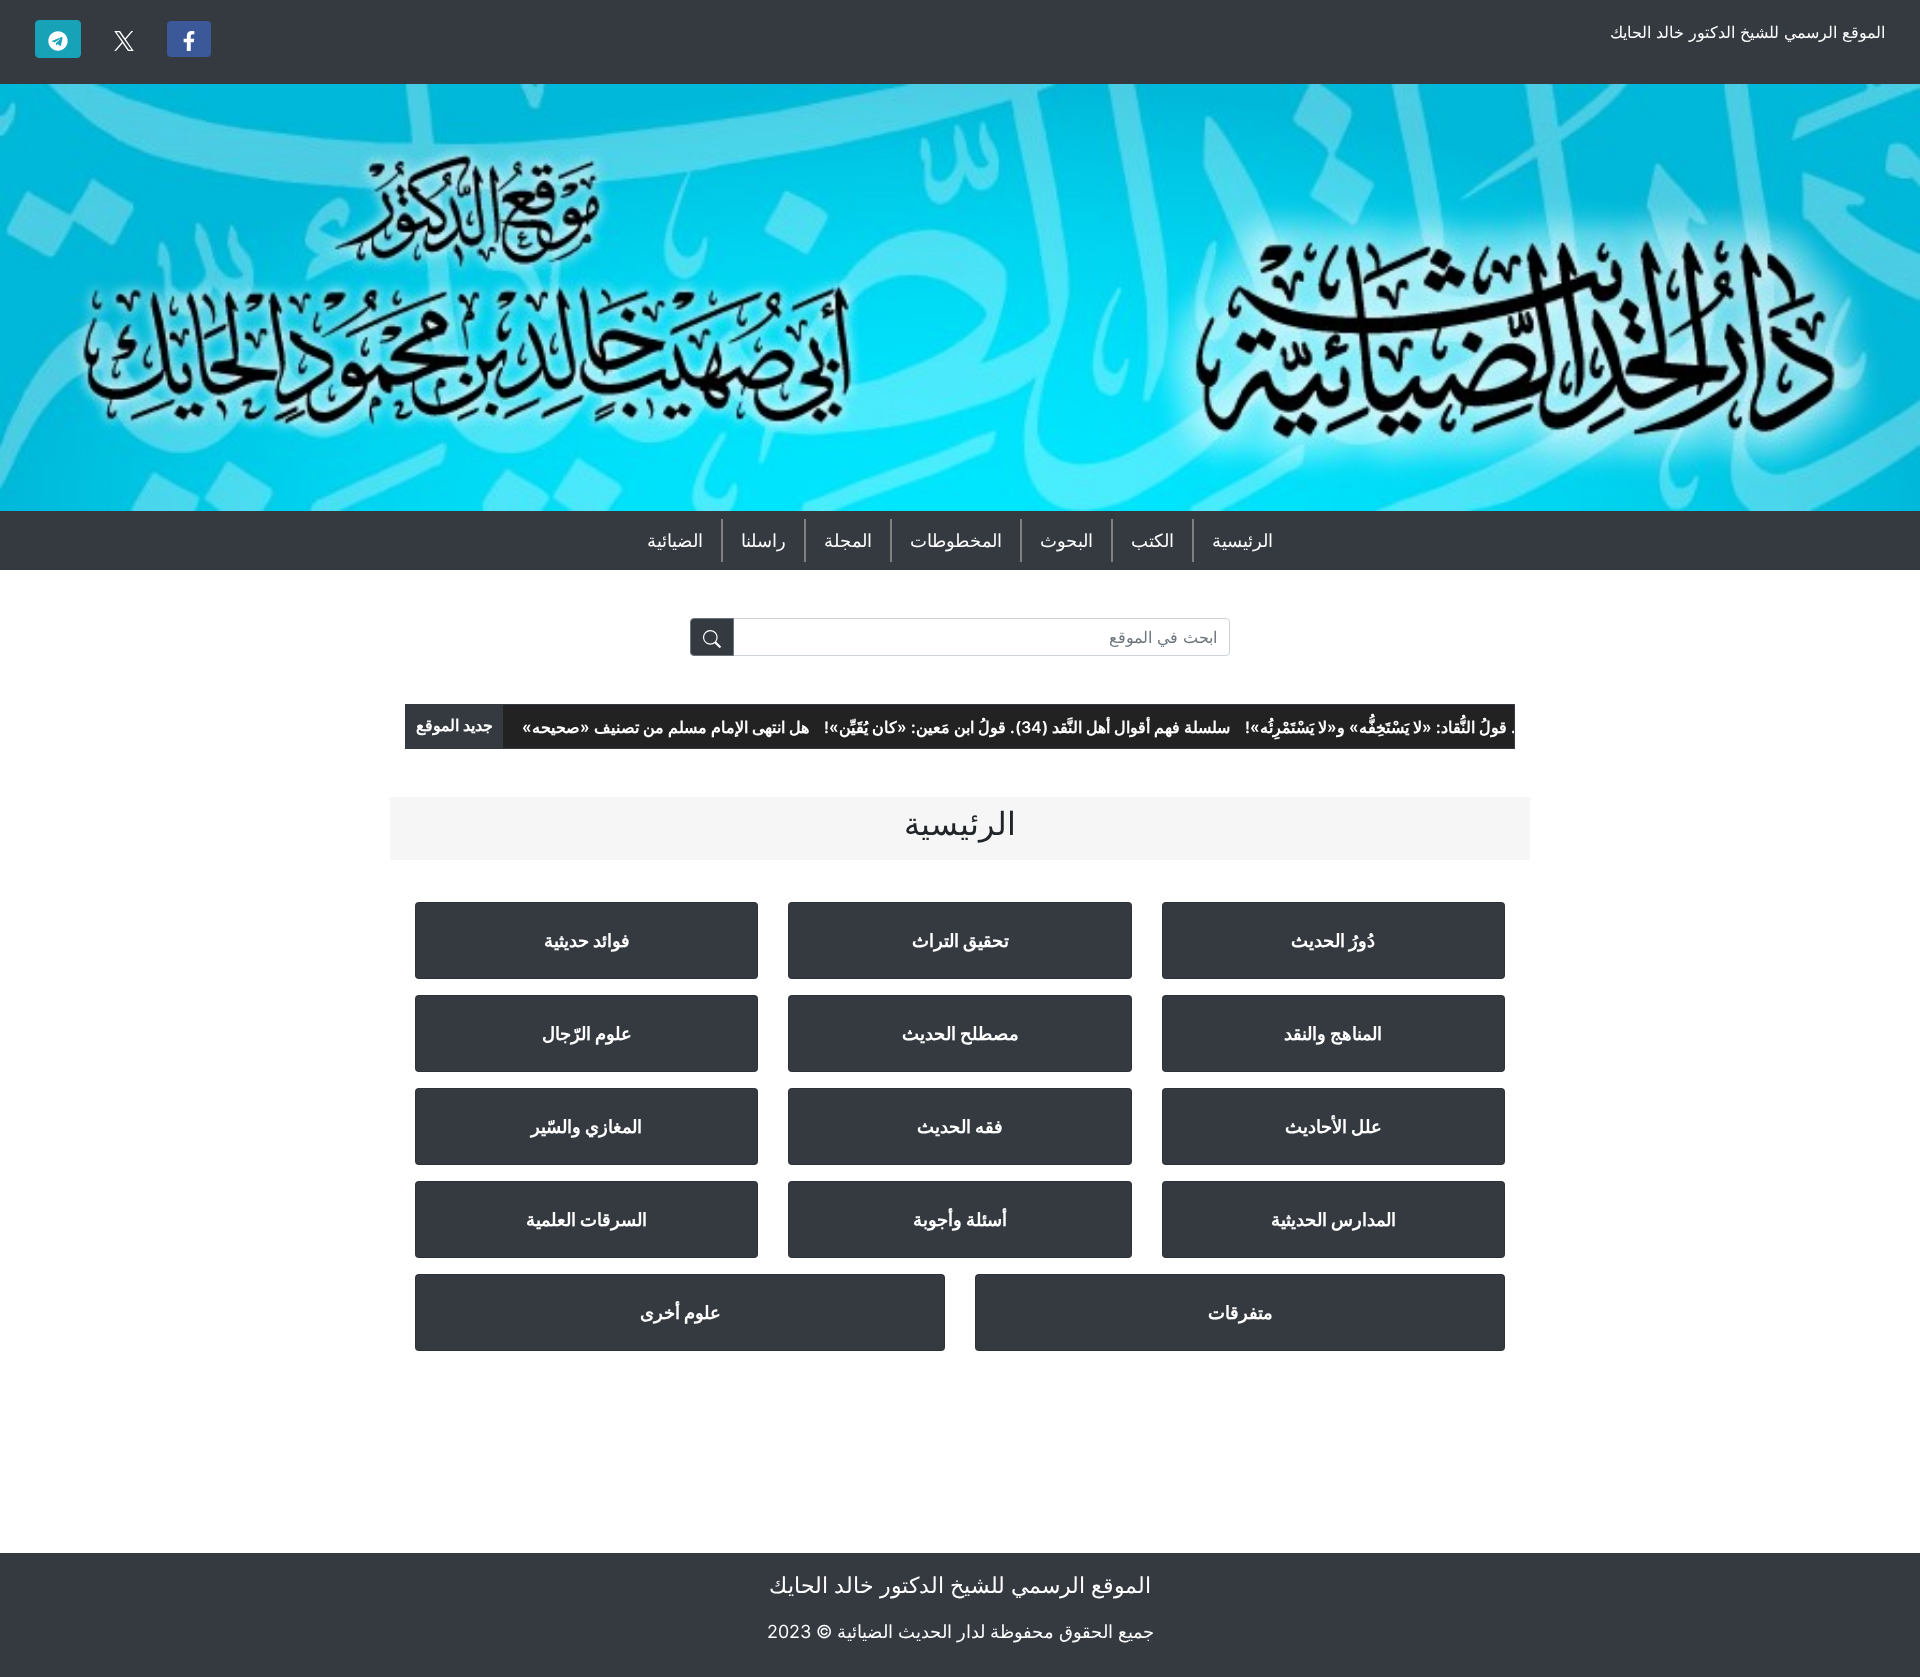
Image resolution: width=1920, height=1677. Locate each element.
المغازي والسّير (586, 1126)
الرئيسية (1242, 540)
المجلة (848, 540)
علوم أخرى (680, 1312)
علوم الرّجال (587, 1033)
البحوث (1066, 540)
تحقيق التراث (960, 940)
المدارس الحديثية (1333, 1219)
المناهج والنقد (1333, 1033)
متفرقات (1240, 1312)
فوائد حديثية (587, 940)
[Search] (712, 637)
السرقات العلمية (586, 1219)
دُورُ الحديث (1333, 940)
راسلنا (763, 540)
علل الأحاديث (1333, 1126)
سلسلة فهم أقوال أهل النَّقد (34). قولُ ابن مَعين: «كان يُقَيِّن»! (1059, 727)
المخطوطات (956, 540)
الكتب (1152, 540)
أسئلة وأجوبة (960, 1219)
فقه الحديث (960, 1126)
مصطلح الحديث (960, 1033)
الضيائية (675, 540)
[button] (189, 39)
